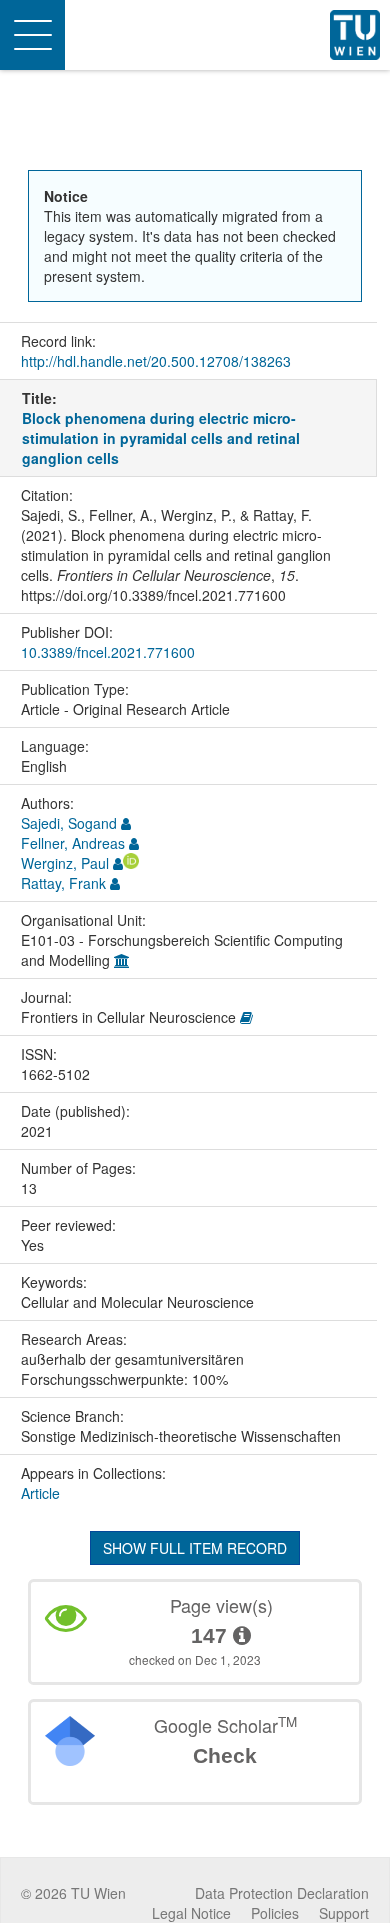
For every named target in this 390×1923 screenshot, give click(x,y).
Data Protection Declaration (282, 1893)
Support (344, 1913)
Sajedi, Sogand (69, 823)
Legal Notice (191, 1913)
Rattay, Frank (63, 883)
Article (40, 1493)
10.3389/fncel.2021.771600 (108, 652)
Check (225, 1755)
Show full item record (195, 1548)
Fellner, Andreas (73, 843)
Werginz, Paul (65, 863)
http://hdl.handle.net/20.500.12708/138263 (156, 361)
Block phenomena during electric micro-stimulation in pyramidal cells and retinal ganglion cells (161, 438)
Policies (275, 1913)
